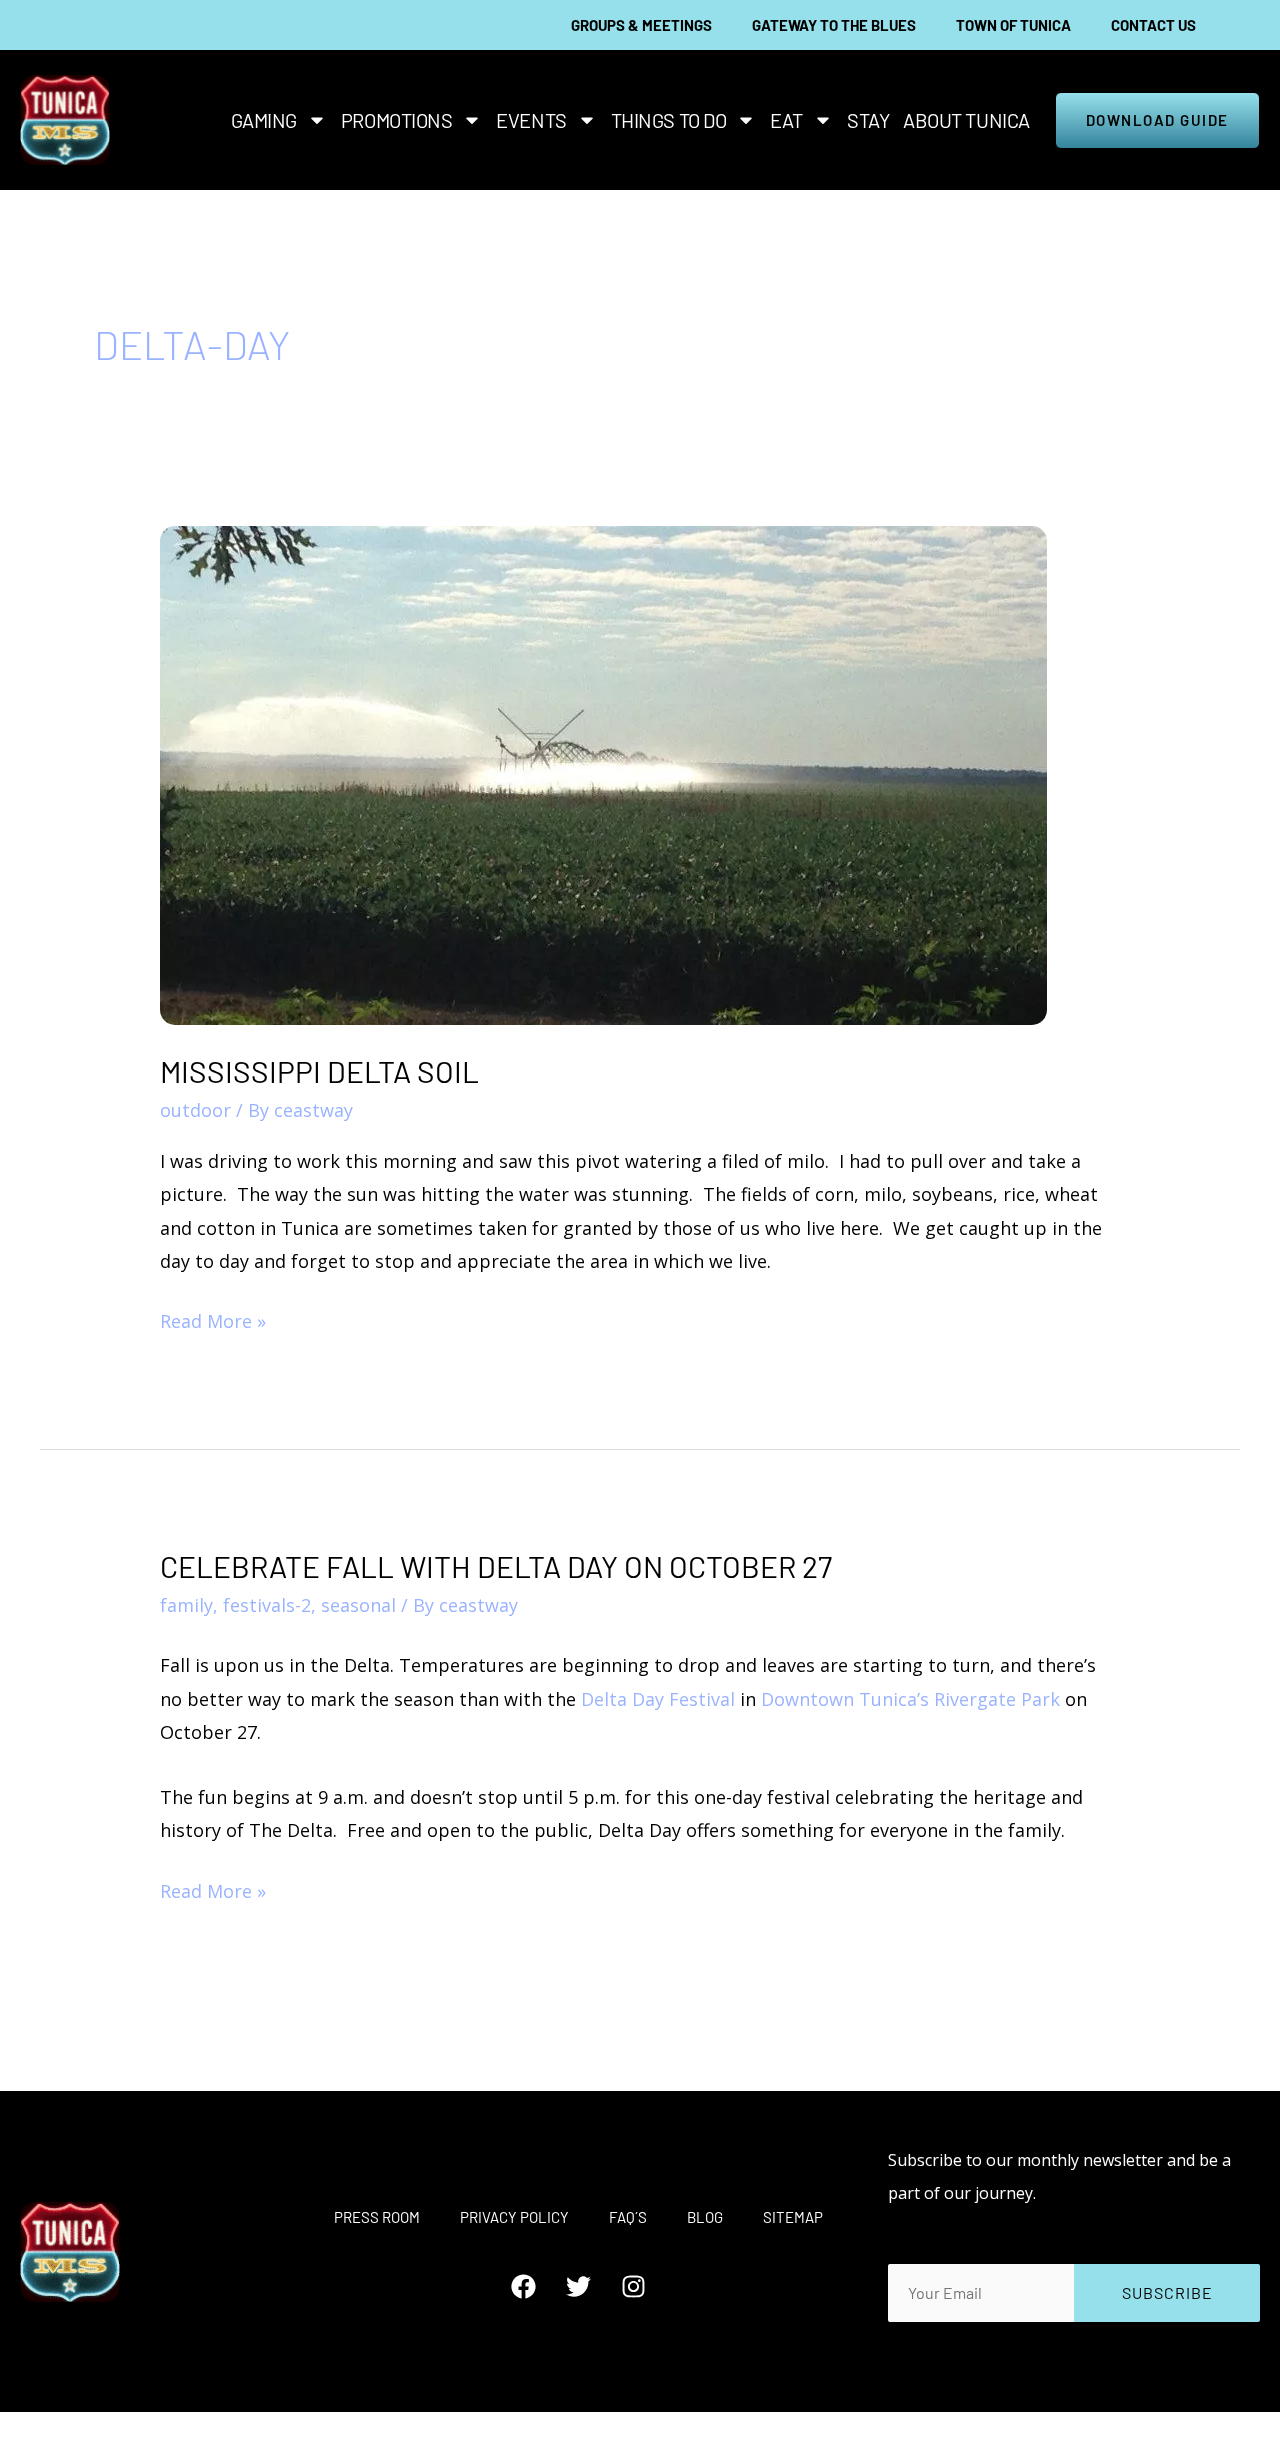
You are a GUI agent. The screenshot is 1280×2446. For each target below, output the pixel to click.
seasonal (358, 1605)
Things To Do (669, 120)
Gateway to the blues (834, 25)
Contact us (1153, 25)
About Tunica (966, 120)
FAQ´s (628, 2217)
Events (531, 120)
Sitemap (793, 2217)
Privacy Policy (514, 2217)
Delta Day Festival (658, 1699)
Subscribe (1167, 2292)
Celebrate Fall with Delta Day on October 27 (496, 1566)
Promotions (397, 120)
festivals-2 (267, 1605)
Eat (786, 120)
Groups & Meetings (641, 25)
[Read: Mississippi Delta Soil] (603, 773)
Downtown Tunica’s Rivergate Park (910, 1699)
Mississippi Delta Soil (319, 1071)
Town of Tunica (1013, 25)
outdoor (195, 1110)
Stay (868, 120)
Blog (705, 2217)
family (186, 1605)
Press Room (377, 2217)
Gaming (264, 120)
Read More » (213, 1319)
